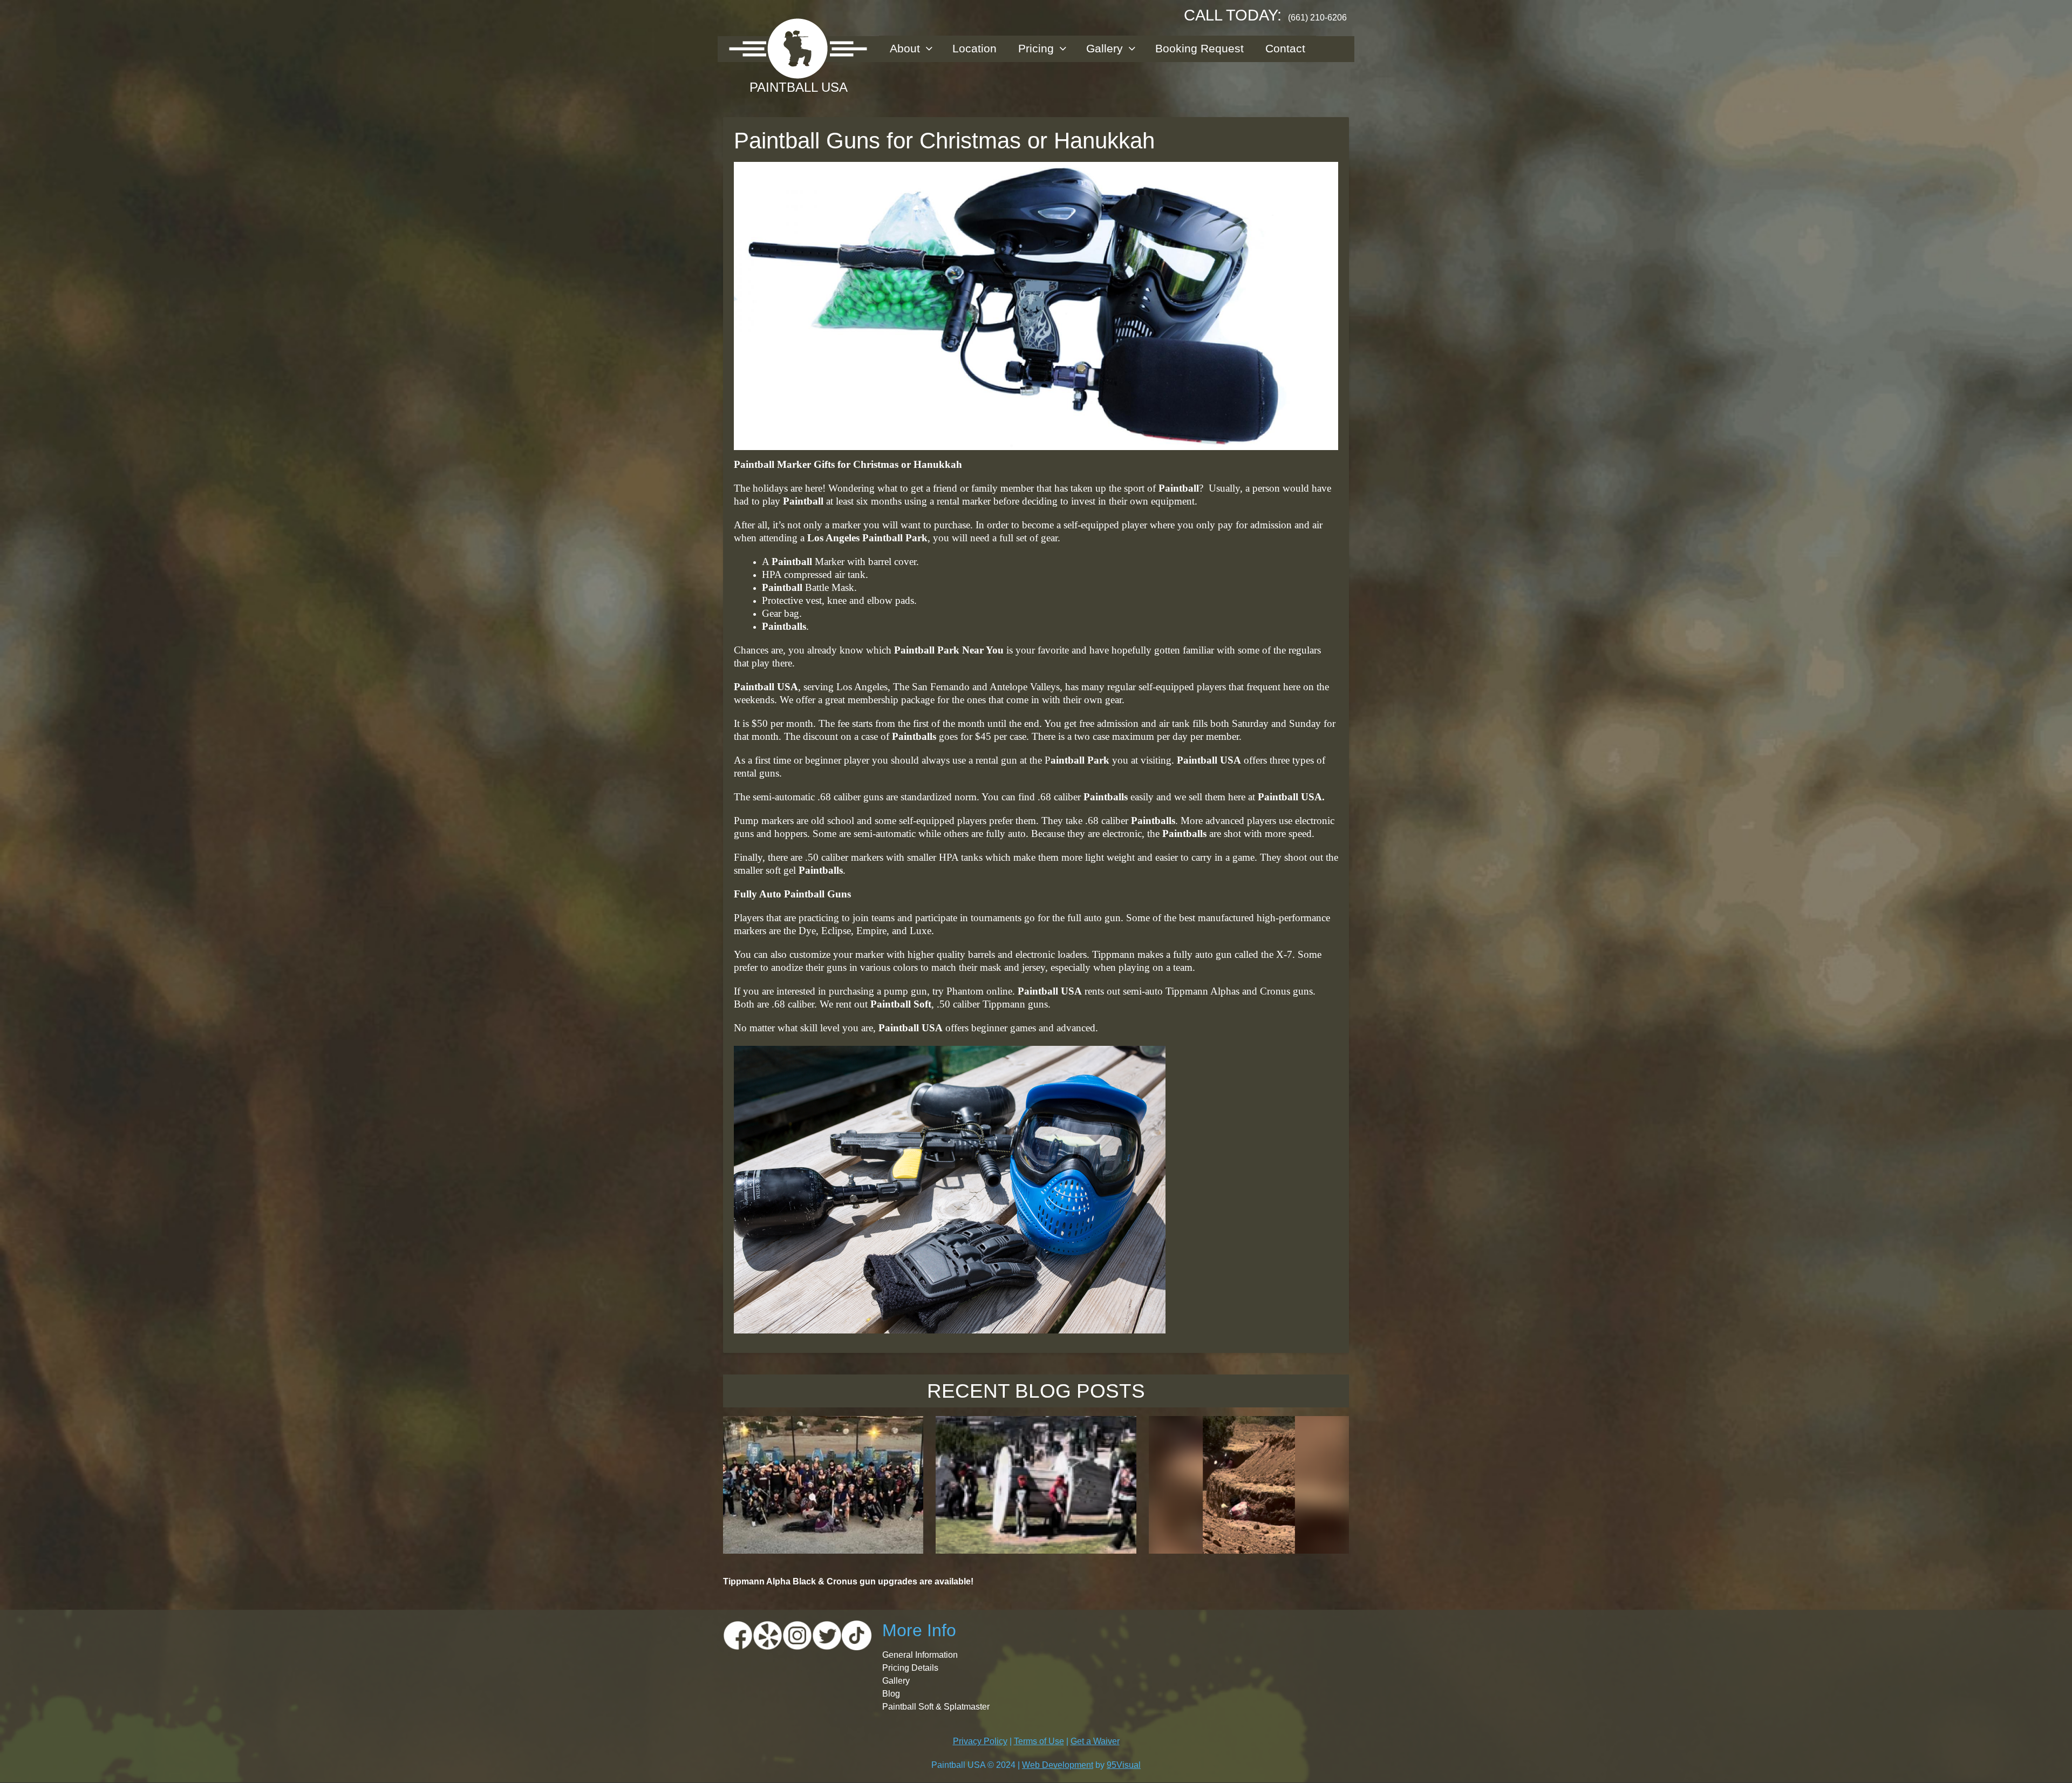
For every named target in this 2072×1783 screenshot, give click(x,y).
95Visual (1124, 1765)
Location (974, 48)
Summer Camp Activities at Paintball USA (1249, 1434)
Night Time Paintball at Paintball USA (823, 1428)
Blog (891, 1694)
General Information (920, 1655)
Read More (823, 1531)
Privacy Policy (980, 1741)
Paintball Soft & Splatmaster (936, 1707)
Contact (1285, 48)
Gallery (1105, 48)
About (905, 48)
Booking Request (1199, 48)
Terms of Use (1039, 1741)
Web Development (1058, 1765)
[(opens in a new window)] (738, 1635)
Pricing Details (910, 1668)
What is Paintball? (1036, 1428)
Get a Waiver (1095, 1741)
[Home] (798, 49)
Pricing (1036, 48)
